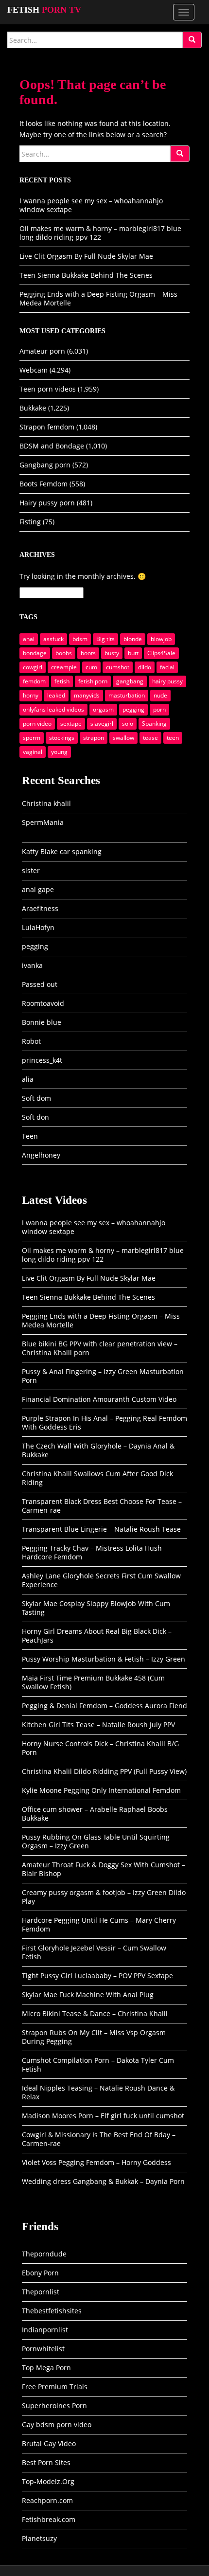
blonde (133, 639)
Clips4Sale (161, 653)
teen (173, 738)
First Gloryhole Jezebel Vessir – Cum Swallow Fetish (94, 1952)
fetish (62, 681)
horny (31, 695)
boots (88, 653)
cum (91, 667)
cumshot (118, 667)
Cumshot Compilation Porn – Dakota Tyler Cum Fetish (98, 2065)
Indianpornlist (45, 2330)
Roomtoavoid (43, 1003)
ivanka (32, 965)
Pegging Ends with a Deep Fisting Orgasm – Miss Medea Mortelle (98, 298)
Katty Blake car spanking (62, 851)
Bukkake (33, 408)
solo (128, 724)
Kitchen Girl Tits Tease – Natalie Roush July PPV (98, 1725)
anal (29, 639)
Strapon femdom (47, 427)
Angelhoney (41, 1155)
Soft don (35, 1117)
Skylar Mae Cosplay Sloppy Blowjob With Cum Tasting (96, 1608)
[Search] (192, 40)
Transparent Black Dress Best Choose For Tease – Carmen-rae (102, 1506)
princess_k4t (42, 1060)
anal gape (38, 889)
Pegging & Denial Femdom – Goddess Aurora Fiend (104, 1706)
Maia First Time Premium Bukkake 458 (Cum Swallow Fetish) (93, 1682)
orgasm (103, 709)
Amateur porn (42, 351)
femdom (34, 681)
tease (150, 738)
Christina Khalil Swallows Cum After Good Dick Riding (97, 1478)
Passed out (40, 984)
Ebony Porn (40, 2273)
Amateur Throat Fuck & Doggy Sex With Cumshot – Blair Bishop (104, 1869)
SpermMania (43, 822)
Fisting (30, 522)
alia (28, 1079)
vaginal (33, 752)
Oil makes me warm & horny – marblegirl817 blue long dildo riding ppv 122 (100, 233)
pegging (133, 709)
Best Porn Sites (46, 2462)
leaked (56, 695)
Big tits (105, 639)
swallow (123, 738)
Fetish (44, 10)
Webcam (34, 370)
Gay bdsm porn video (57, 2424)
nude (160, 695)
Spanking (154, 724)
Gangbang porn (45, 465)
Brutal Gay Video (49, 2443)
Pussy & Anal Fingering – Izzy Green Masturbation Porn (103, 1376)
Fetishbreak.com (49, 2519)
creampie (64, 667)
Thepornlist (41, 2292)
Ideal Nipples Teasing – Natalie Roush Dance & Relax (98, 2092)
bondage (35, 653)
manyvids (87, 695)
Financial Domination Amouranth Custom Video (99, 1399)
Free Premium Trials (55, 2387)
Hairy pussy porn (47, 503)
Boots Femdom (44, 484)
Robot (31, 1041)
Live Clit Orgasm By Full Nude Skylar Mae (86, 256)
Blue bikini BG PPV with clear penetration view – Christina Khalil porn (100, 1348)
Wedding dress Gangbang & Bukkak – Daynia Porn (103, 2181)
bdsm (80, 639)
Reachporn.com (47, 2500)
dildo (145, 667)
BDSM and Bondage (52, 446)
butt (133, 653)
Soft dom (36, 1098)
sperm (32, 738)
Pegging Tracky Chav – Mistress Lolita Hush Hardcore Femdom (92, 1552)
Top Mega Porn (46, 2368)
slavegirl (102, 724)
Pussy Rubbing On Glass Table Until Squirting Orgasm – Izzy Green (96, 1841)
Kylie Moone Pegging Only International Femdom (101, 1790)
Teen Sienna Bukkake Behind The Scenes (86, 275)
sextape (71, 724)
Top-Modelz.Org (48, 2481)
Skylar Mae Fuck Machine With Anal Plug (88, 1995)
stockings (62, 738)
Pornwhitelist (43, 2349)
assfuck (53, 639)
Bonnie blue (42, 1022)
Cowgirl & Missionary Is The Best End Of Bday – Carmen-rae (99, 2139)
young (59, 752)
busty (112, 653)
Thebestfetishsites (52, 2311)
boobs (64, 653)
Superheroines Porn (54, 2406)
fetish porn (93, 681)
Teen (30, 1136)
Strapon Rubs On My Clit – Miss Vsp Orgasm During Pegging (94, 2037)
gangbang (130, 681)
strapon (94, 738)
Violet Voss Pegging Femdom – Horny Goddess (96, 2162)
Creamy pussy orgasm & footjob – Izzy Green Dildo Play (104, 1897)
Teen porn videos (48, 389)
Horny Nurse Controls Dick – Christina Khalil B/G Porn (100, 1748)
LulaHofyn (38, 927)
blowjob (161, 639)
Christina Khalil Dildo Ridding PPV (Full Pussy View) (104, 1771)
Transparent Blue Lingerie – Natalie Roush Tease (101, 1529)
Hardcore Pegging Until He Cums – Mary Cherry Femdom (99, 1924)
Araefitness (40, 908)
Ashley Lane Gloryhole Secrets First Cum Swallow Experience (101, 1580)
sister (31, 870)
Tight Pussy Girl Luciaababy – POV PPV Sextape (97, 1976)
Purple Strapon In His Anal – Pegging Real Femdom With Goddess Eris (104, 1422)
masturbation (127, 695)
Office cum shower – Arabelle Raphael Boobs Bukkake (95, 1814)
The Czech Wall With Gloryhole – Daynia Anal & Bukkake (98, 1450)
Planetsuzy (39, 2538)
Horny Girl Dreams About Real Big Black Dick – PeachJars (97, 1636)
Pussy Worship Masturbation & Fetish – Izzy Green (104, 1659)
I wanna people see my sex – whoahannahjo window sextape (91, 205)
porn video (37, 724)
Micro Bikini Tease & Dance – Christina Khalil (95, 2013)
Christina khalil (46, 803)
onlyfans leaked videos (53, 709)
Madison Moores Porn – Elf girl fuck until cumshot (103, 2116)
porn (159, 709)
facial (167, 667)
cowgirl (33, 667)
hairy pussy (167, 681)
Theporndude (44, 2254)
